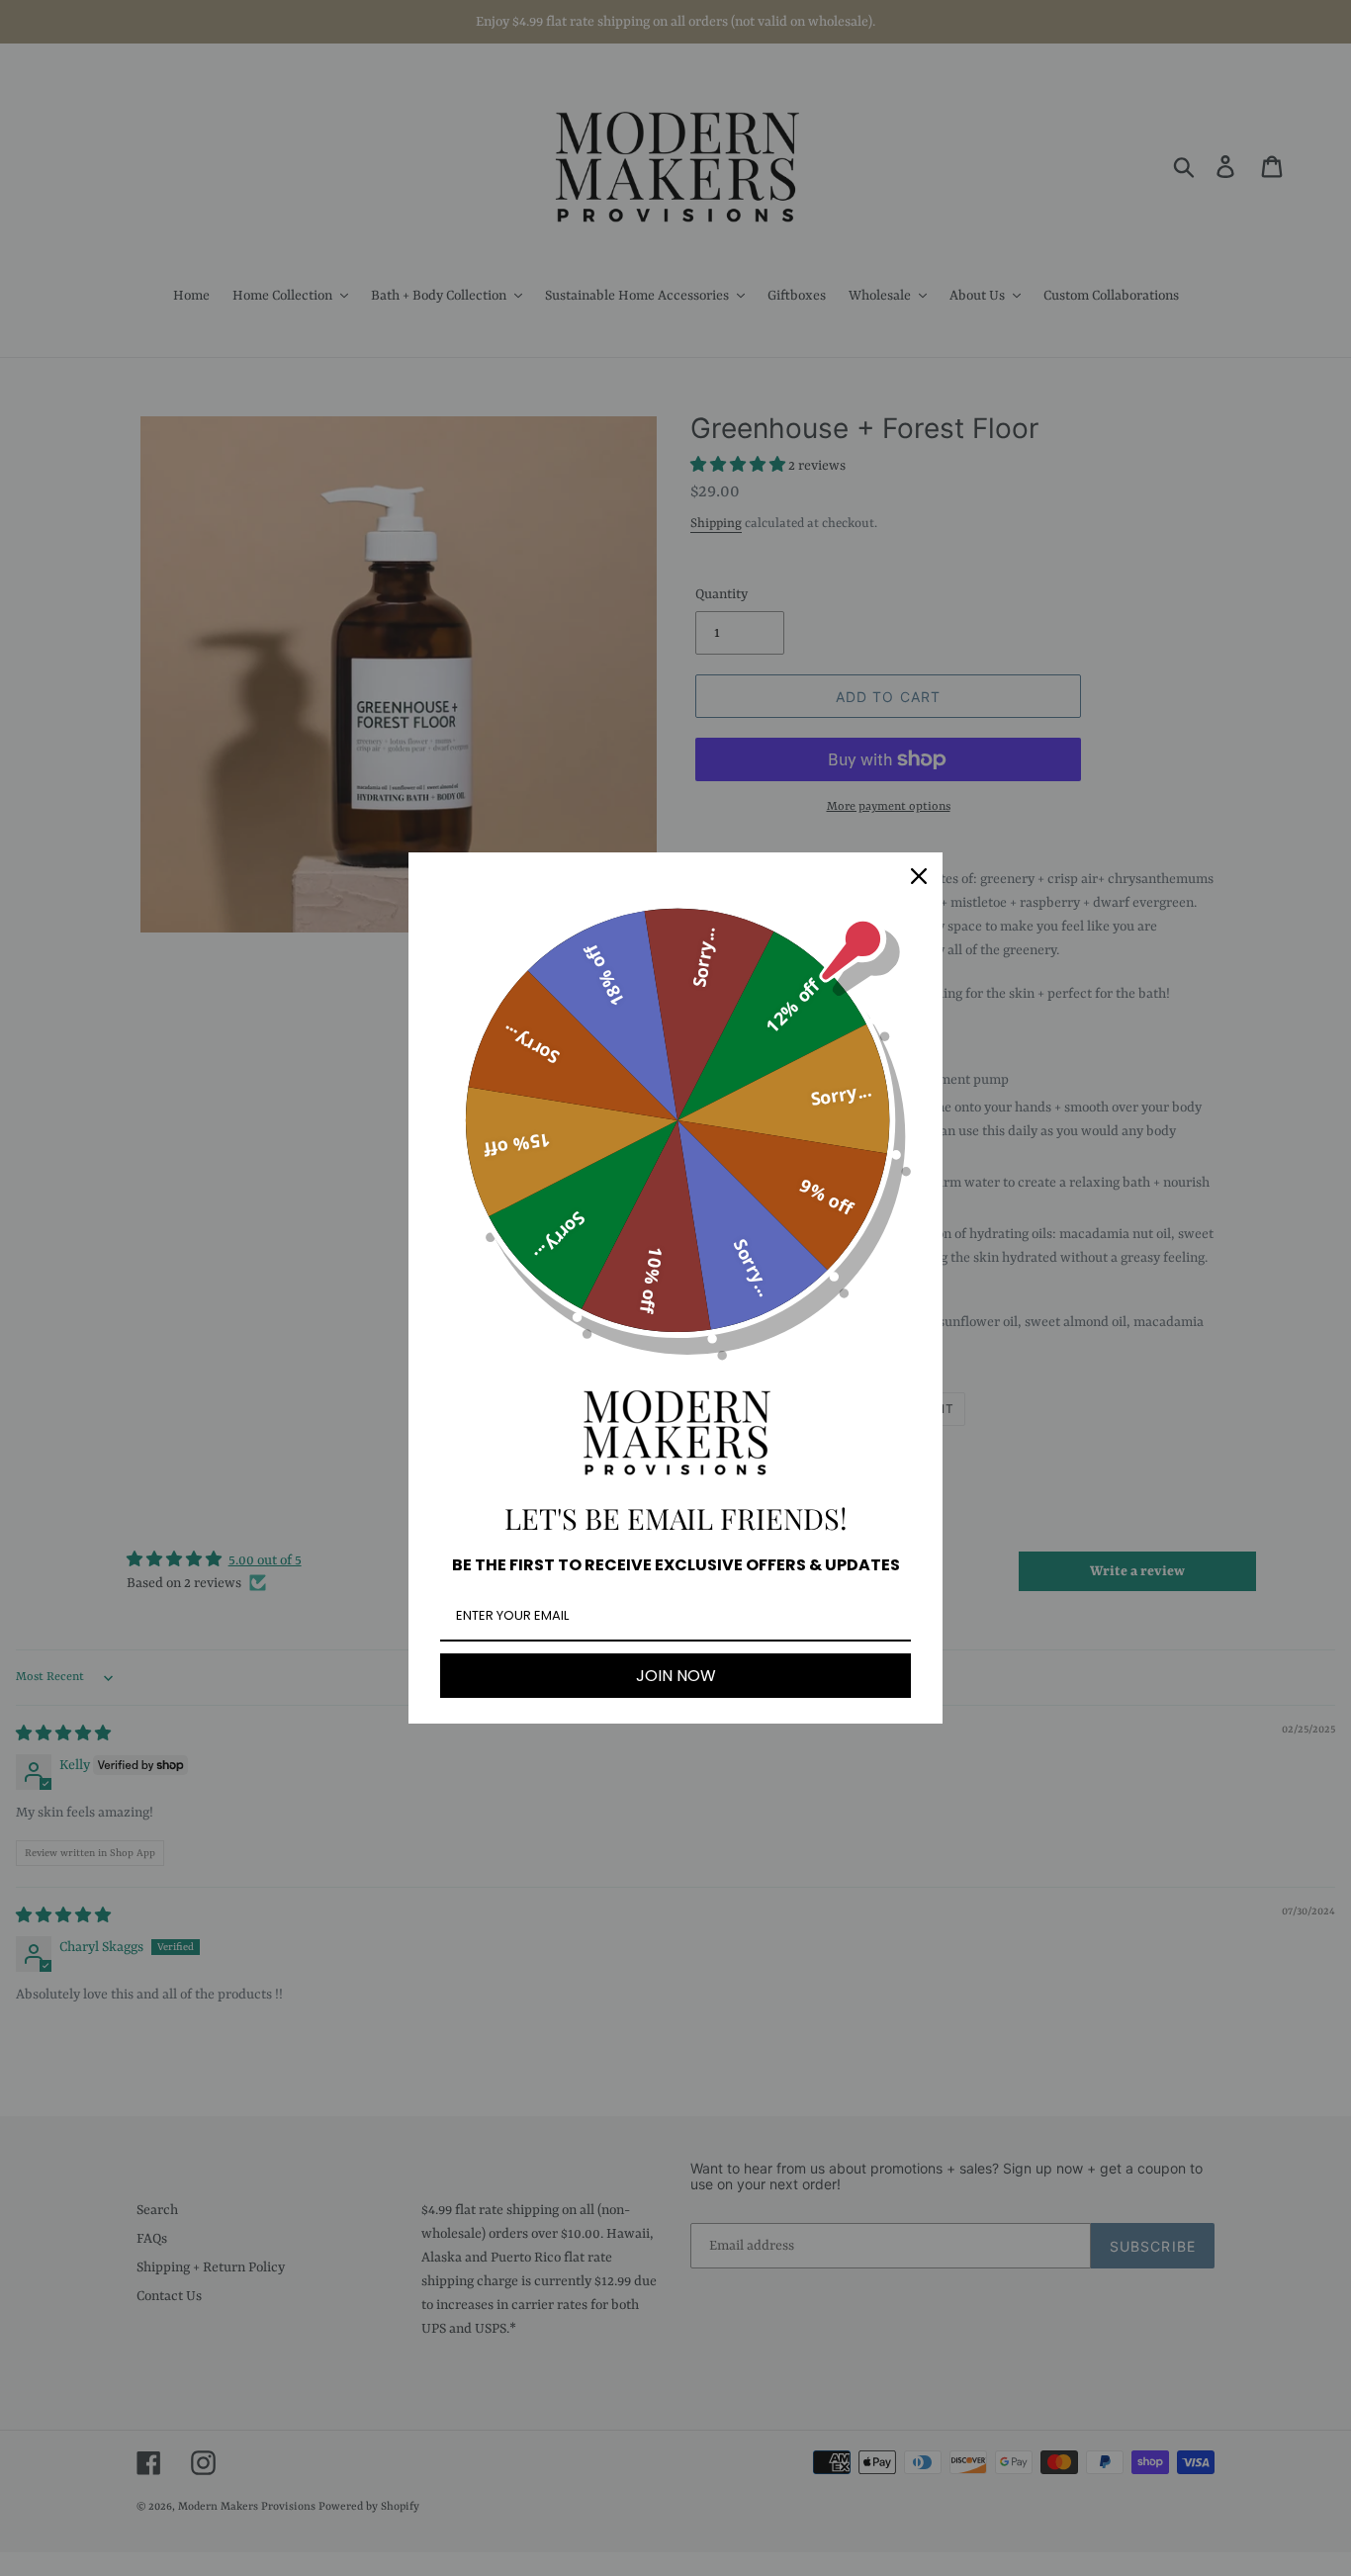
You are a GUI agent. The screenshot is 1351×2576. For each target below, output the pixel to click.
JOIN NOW (676, 1676)
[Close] (919, 876)
